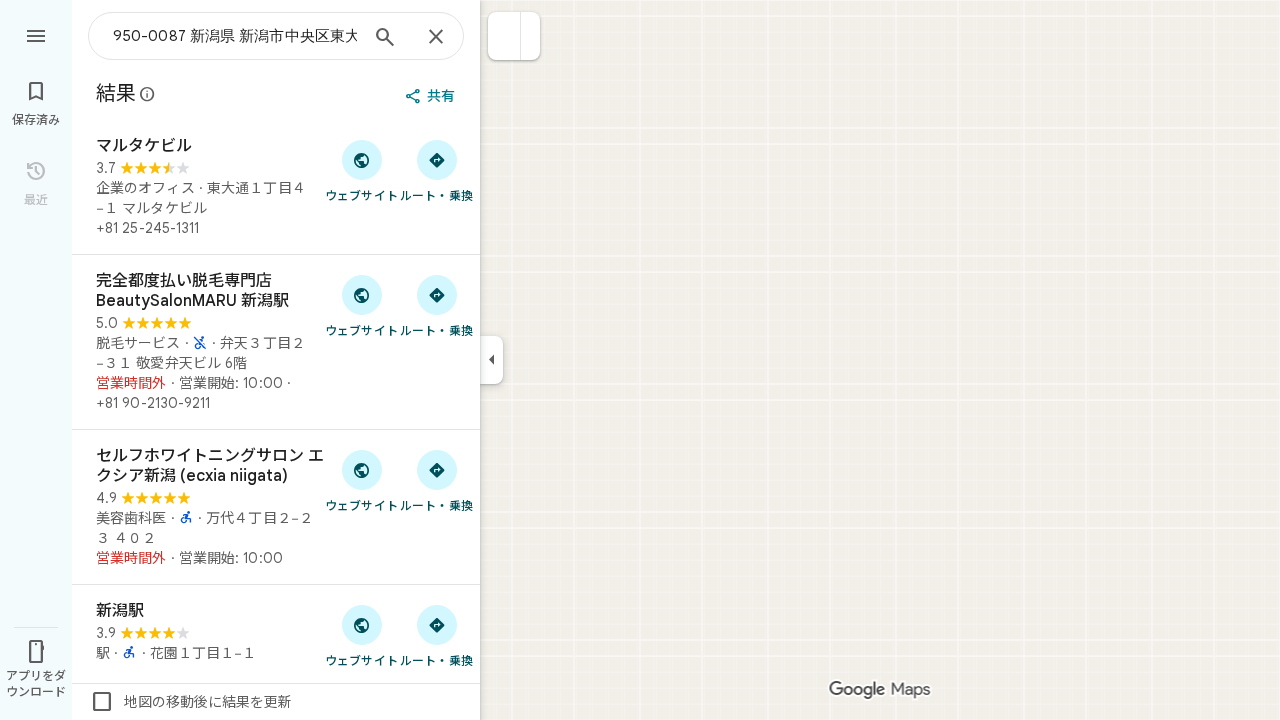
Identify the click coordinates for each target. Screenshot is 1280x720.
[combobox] (235, 36)
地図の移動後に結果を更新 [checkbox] (191, 702)
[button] (504, 36)
